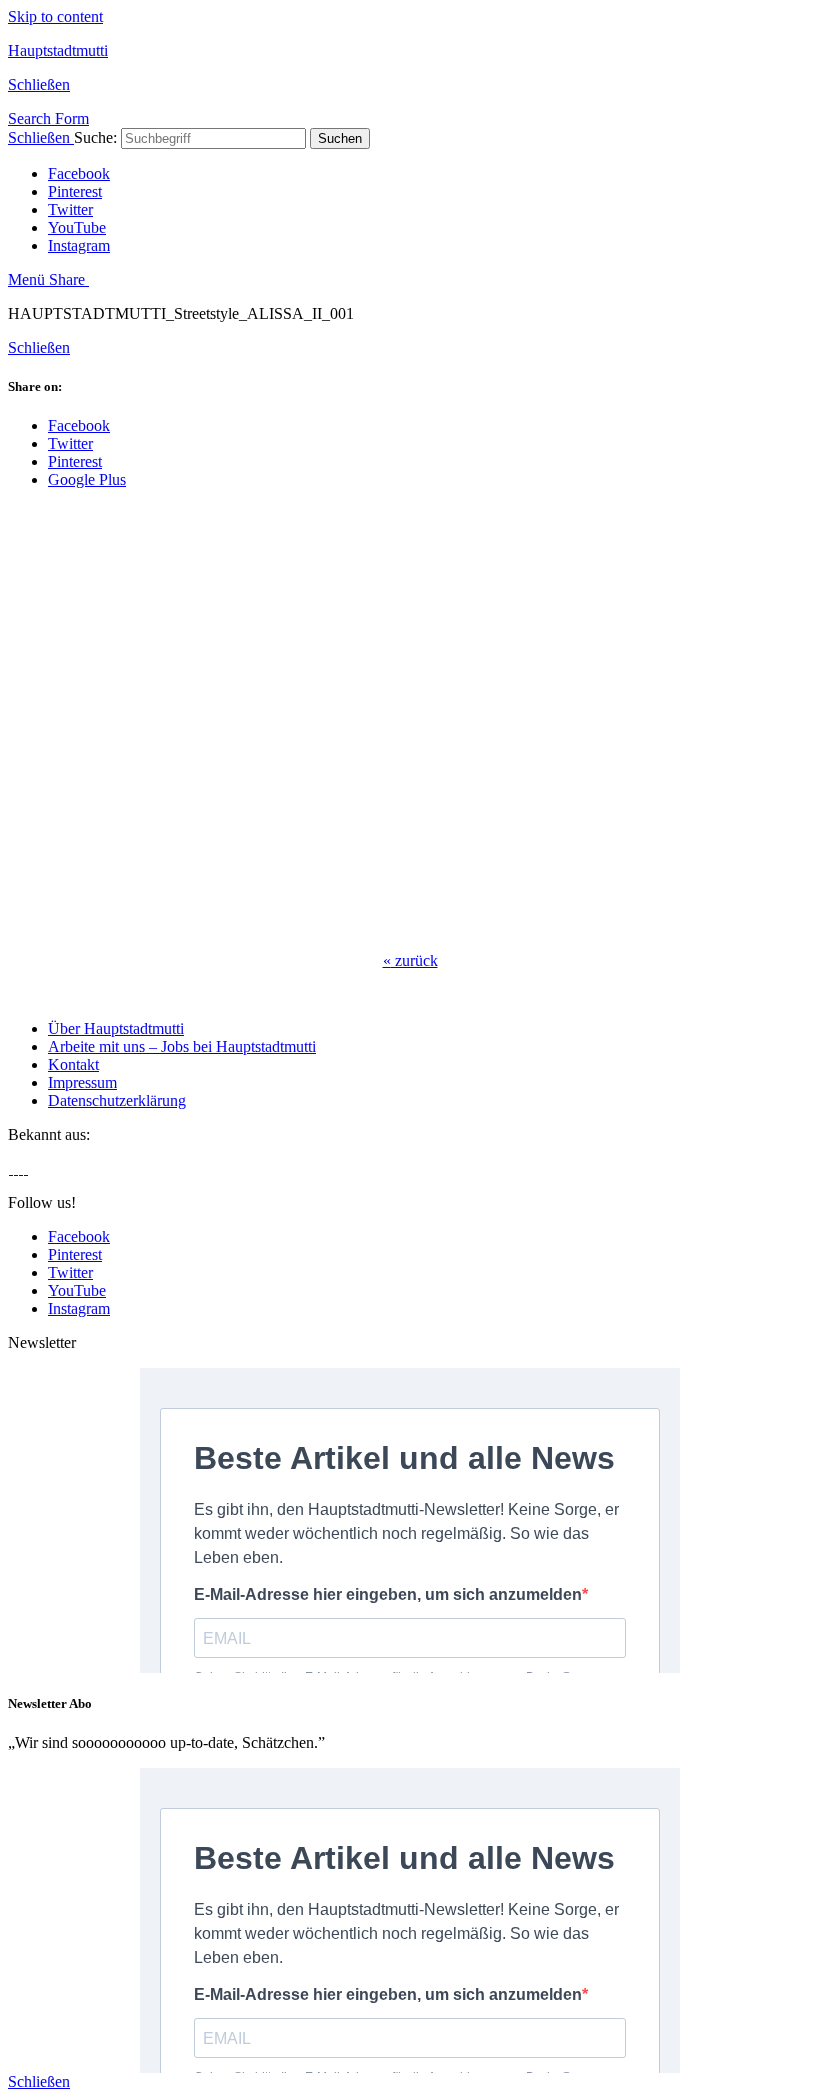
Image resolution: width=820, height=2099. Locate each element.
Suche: (95, 137)
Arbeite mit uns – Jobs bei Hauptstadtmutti (182, 1046)
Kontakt (73, 1064)
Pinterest (75, 191)
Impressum (82, 1082)
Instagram (79, 245)
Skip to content (55, 16)
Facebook (79, 173)
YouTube (77, 227)
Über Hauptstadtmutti (116, 1028)
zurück (410, 960)
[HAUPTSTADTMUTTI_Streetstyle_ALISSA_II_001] (328, 926)
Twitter (70, 209)
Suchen (340, 138)
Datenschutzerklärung (117, 1100)
